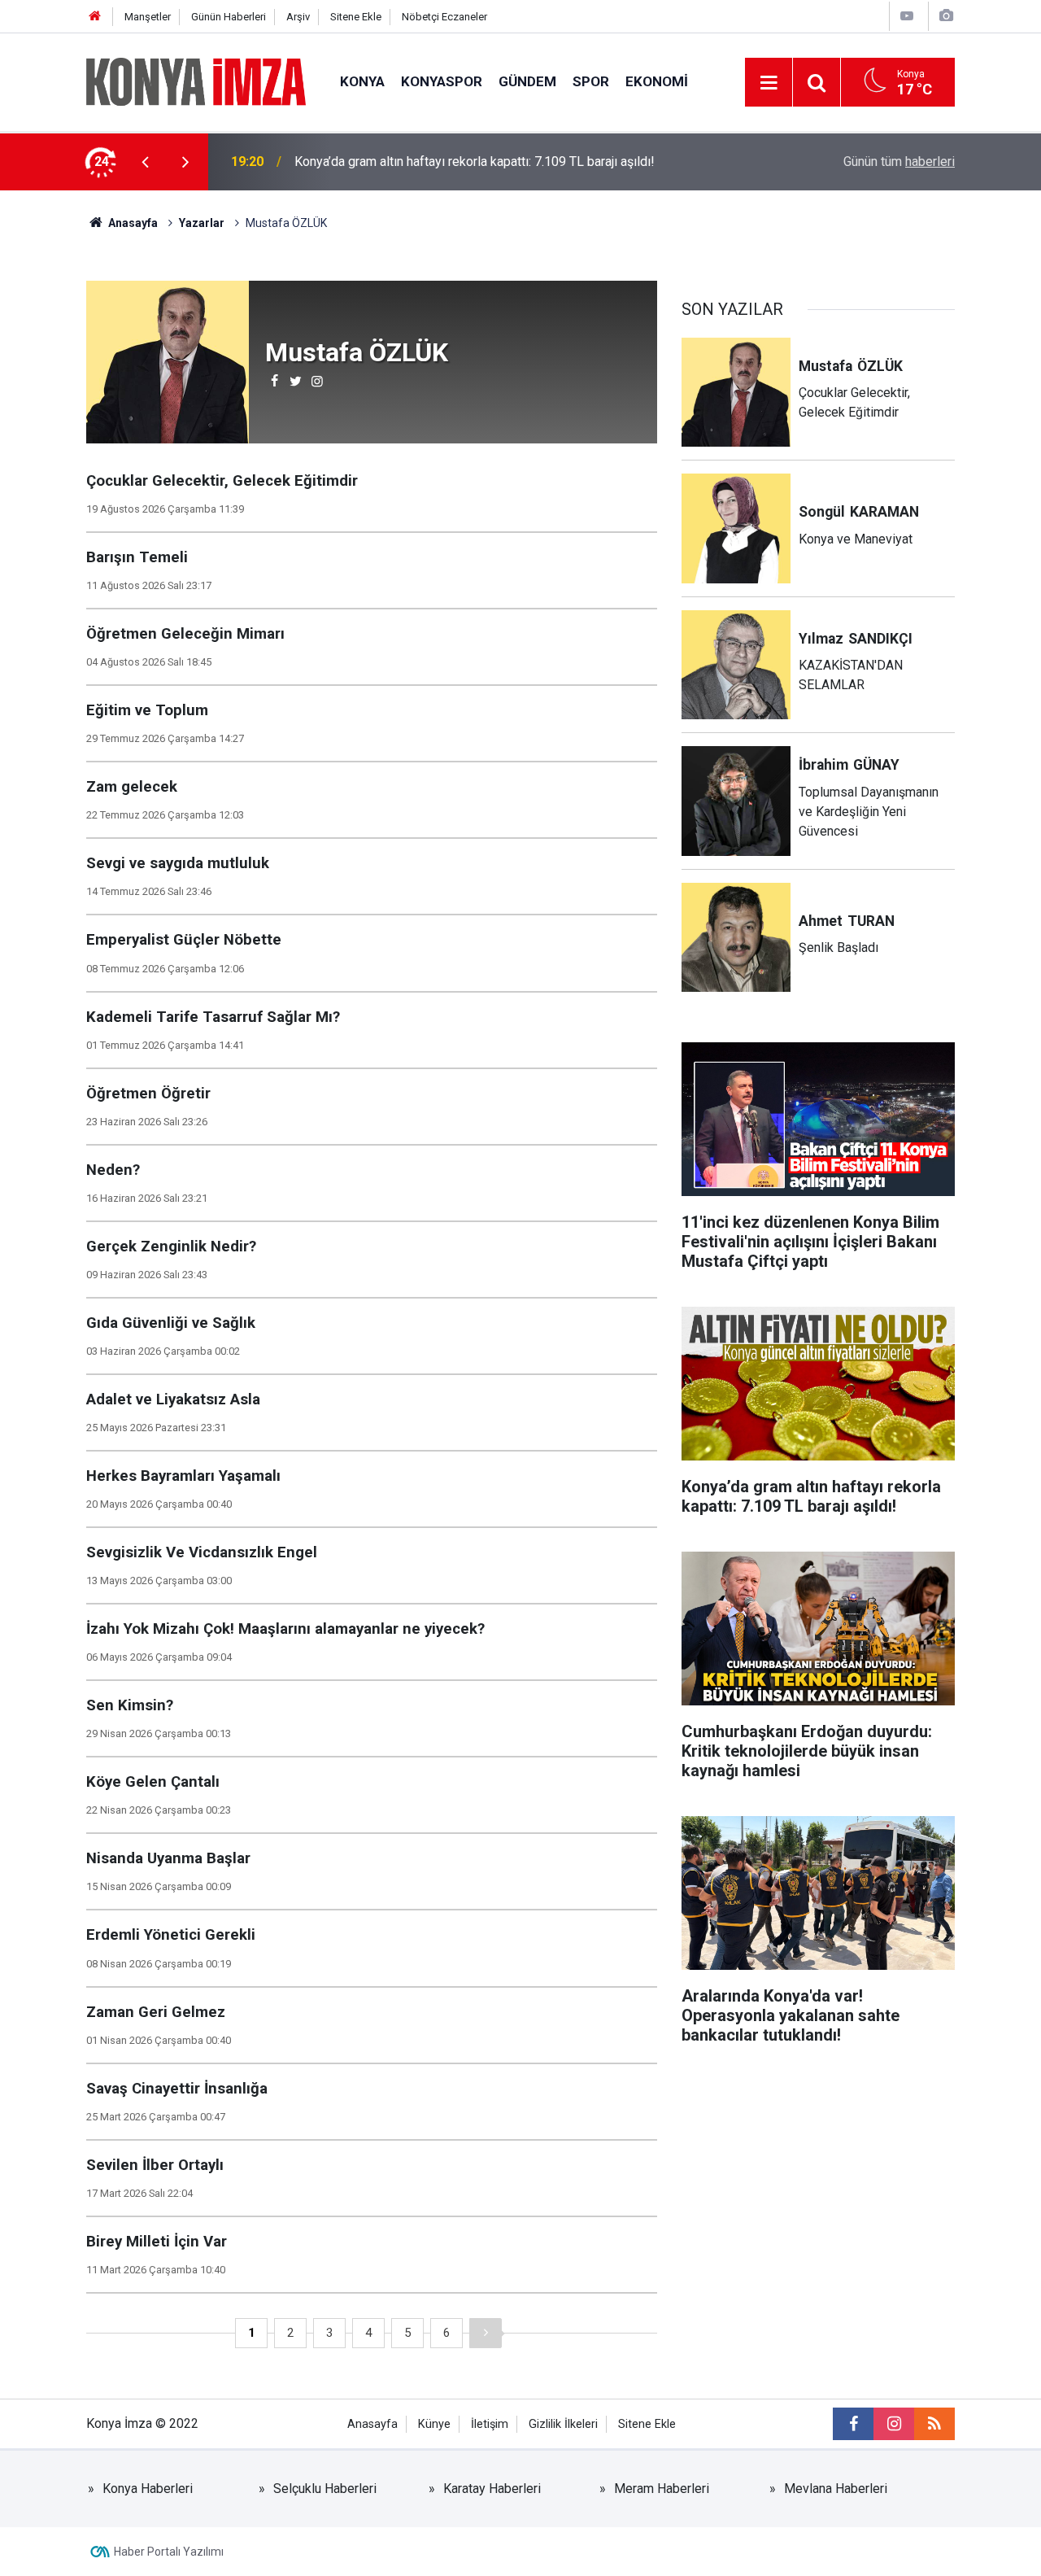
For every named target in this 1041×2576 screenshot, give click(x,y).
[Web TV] (907, 16)
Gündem (527, 81)
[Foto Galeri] (946, 16)
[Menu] (769, 83)
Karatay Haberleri (492, 2489)
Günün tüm (899, 162)
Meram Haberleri (662, 2489)
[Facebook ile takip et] (853, 2424)
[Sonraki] (486, 2333)
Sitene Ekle (356, 17)
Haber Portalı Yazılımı (169, 2552)
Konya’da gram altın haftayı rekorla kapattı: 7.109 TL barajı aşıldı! (475, 162)
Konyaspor (442, 81)
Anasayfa (372, 2424)
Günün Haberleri (229, 17)
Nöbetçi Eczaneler (444, 17)
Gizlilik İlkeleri (563, 2424)
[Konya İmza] (197, 81)
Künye (434, 2424)
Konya (362, 81)
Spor (591, 81)
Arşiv (298, 17)
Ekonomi (657, 81)
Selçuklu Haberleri (325, 2489)
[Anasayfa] (95, 17)
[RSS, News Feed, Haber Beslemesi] (934, 2424)
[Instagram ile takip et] (894, 2424)
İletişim (490, 2424)
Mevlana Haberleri (836, 2489)
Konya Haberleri (148, 2489)
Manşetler (148, 17)
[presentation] (145, 162)
